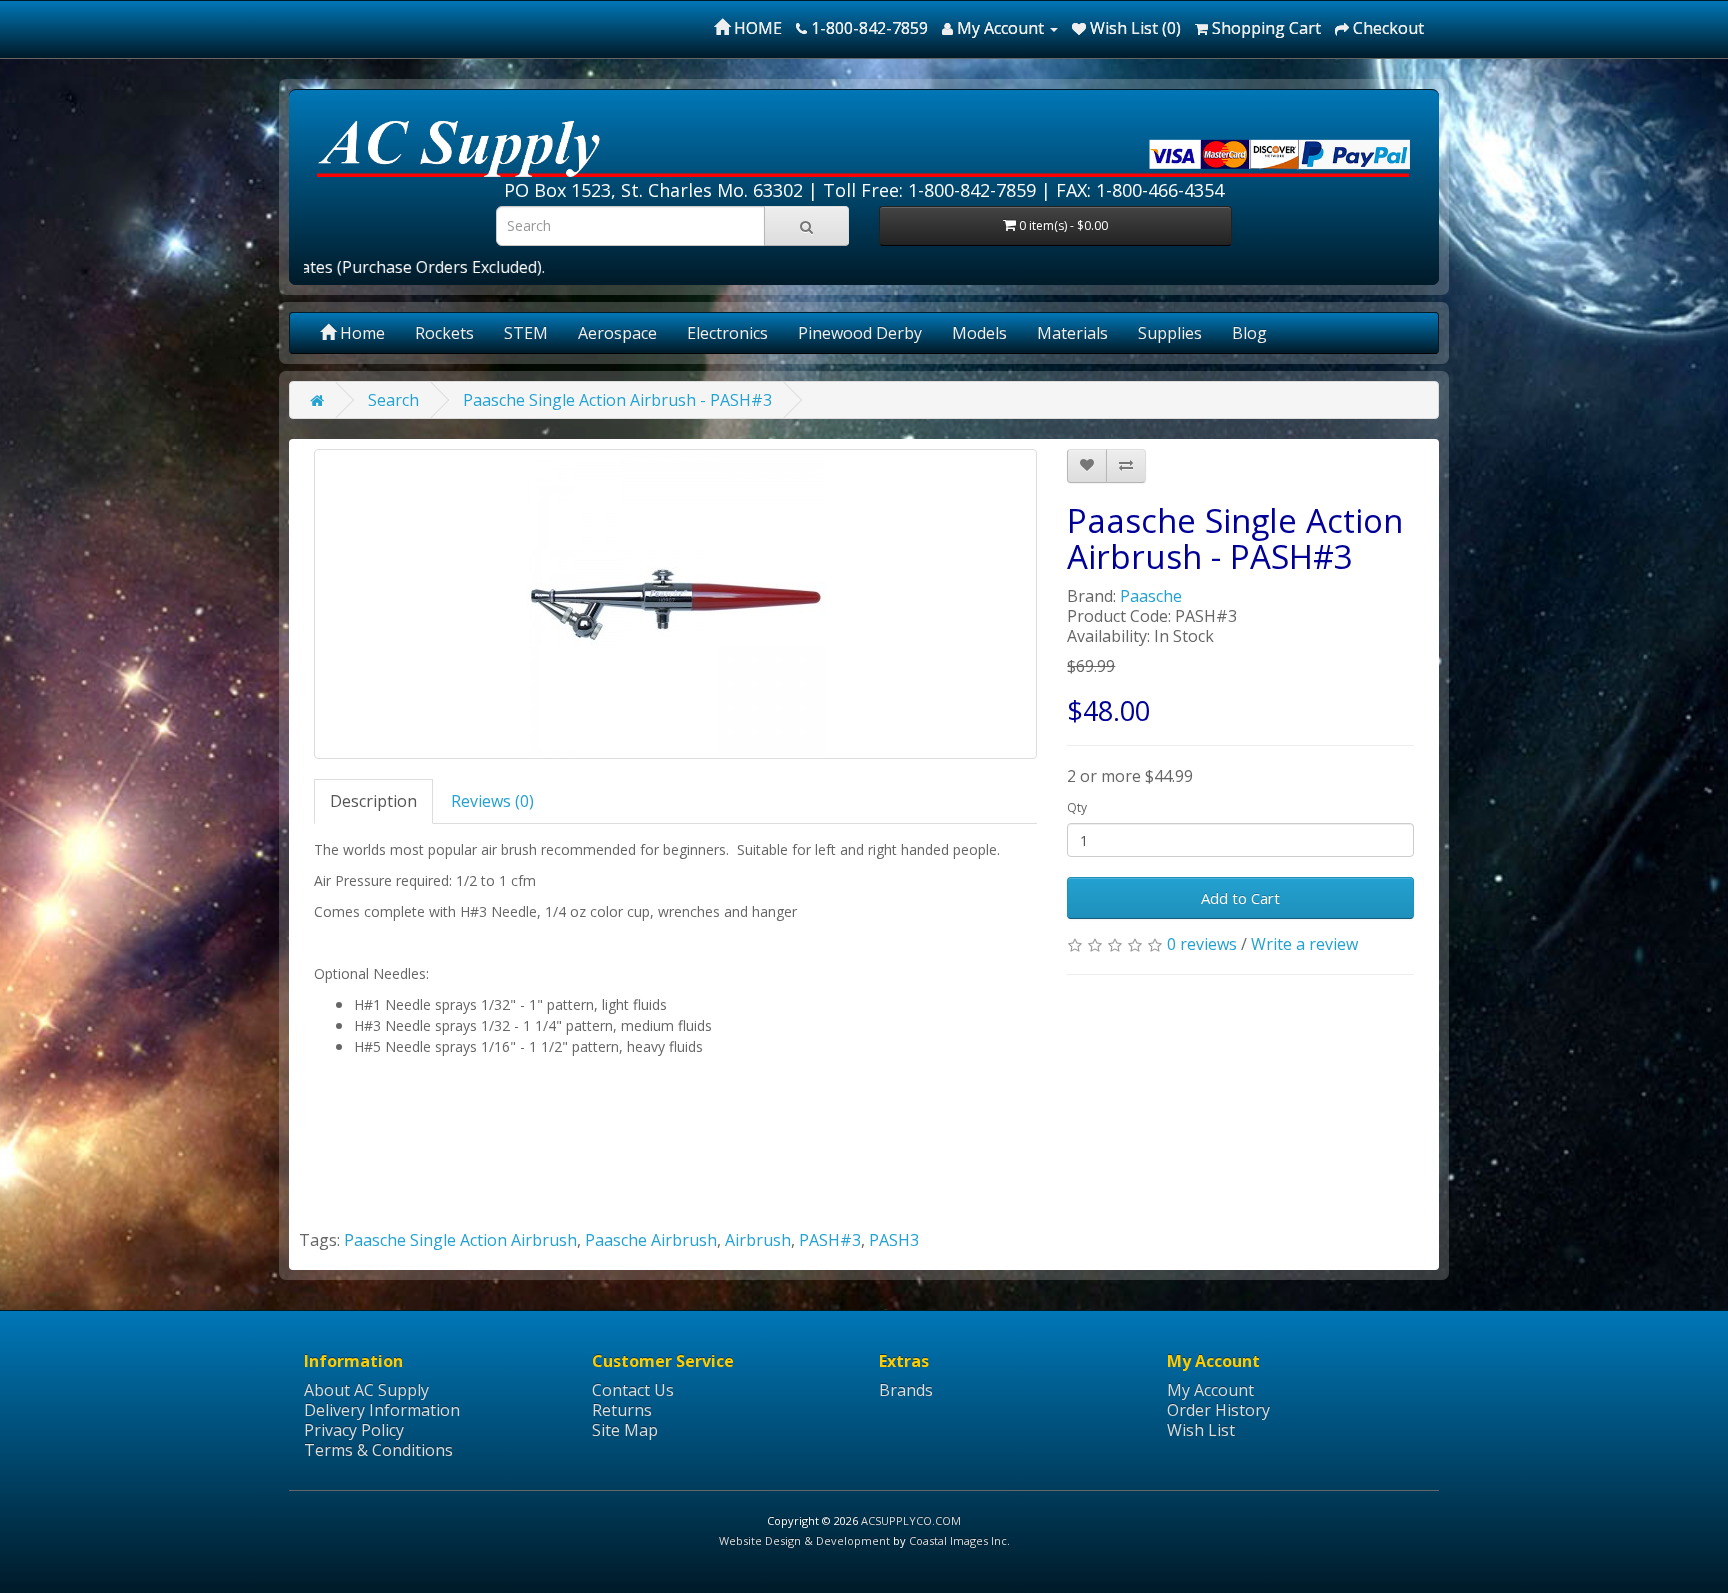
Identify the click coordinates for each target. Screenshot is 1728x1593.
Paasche (1151, 596)
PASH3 (894, 1240)
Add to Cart (1240, 898)
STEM (526, 333)
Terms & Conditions (378, 1450)
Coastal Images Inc (958, 1540)
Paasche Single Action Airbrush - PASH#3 (617, 400)
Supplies (1170, 333)
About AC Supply (366, 1390)
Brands (906, 1390)
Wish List (1201, 1430)
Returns (622, 1410)
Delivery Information (382, 1410)
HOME (756, 28)
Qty (1077, 807)
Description (373, 801)
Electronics (727, 333)
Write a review (1304, 944)
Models (979, 333)
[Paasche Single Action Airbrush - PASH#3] (675, 604)
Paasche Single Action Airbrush (460, 1240)
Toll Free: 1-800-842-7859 (929, 190)
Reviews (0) (492, 801)
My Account (1210, 1390)
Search (393, 400)
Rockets (444, 333)
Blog (1249, 333)
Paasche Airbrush (651, 1240)
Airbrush (758, 1240)
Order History (1218, 1410)
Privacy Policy (354, 1430)
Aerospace (617, 333)
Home (360, 333)
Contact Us (633, 1390)
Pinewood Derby (860, 333)
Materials (1072, 333)
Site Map (625, 1430)
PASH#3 (830, 1240)
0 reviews (1202, 944)
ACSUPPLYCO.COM (911, 1520)
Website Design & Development (804, 1540)
